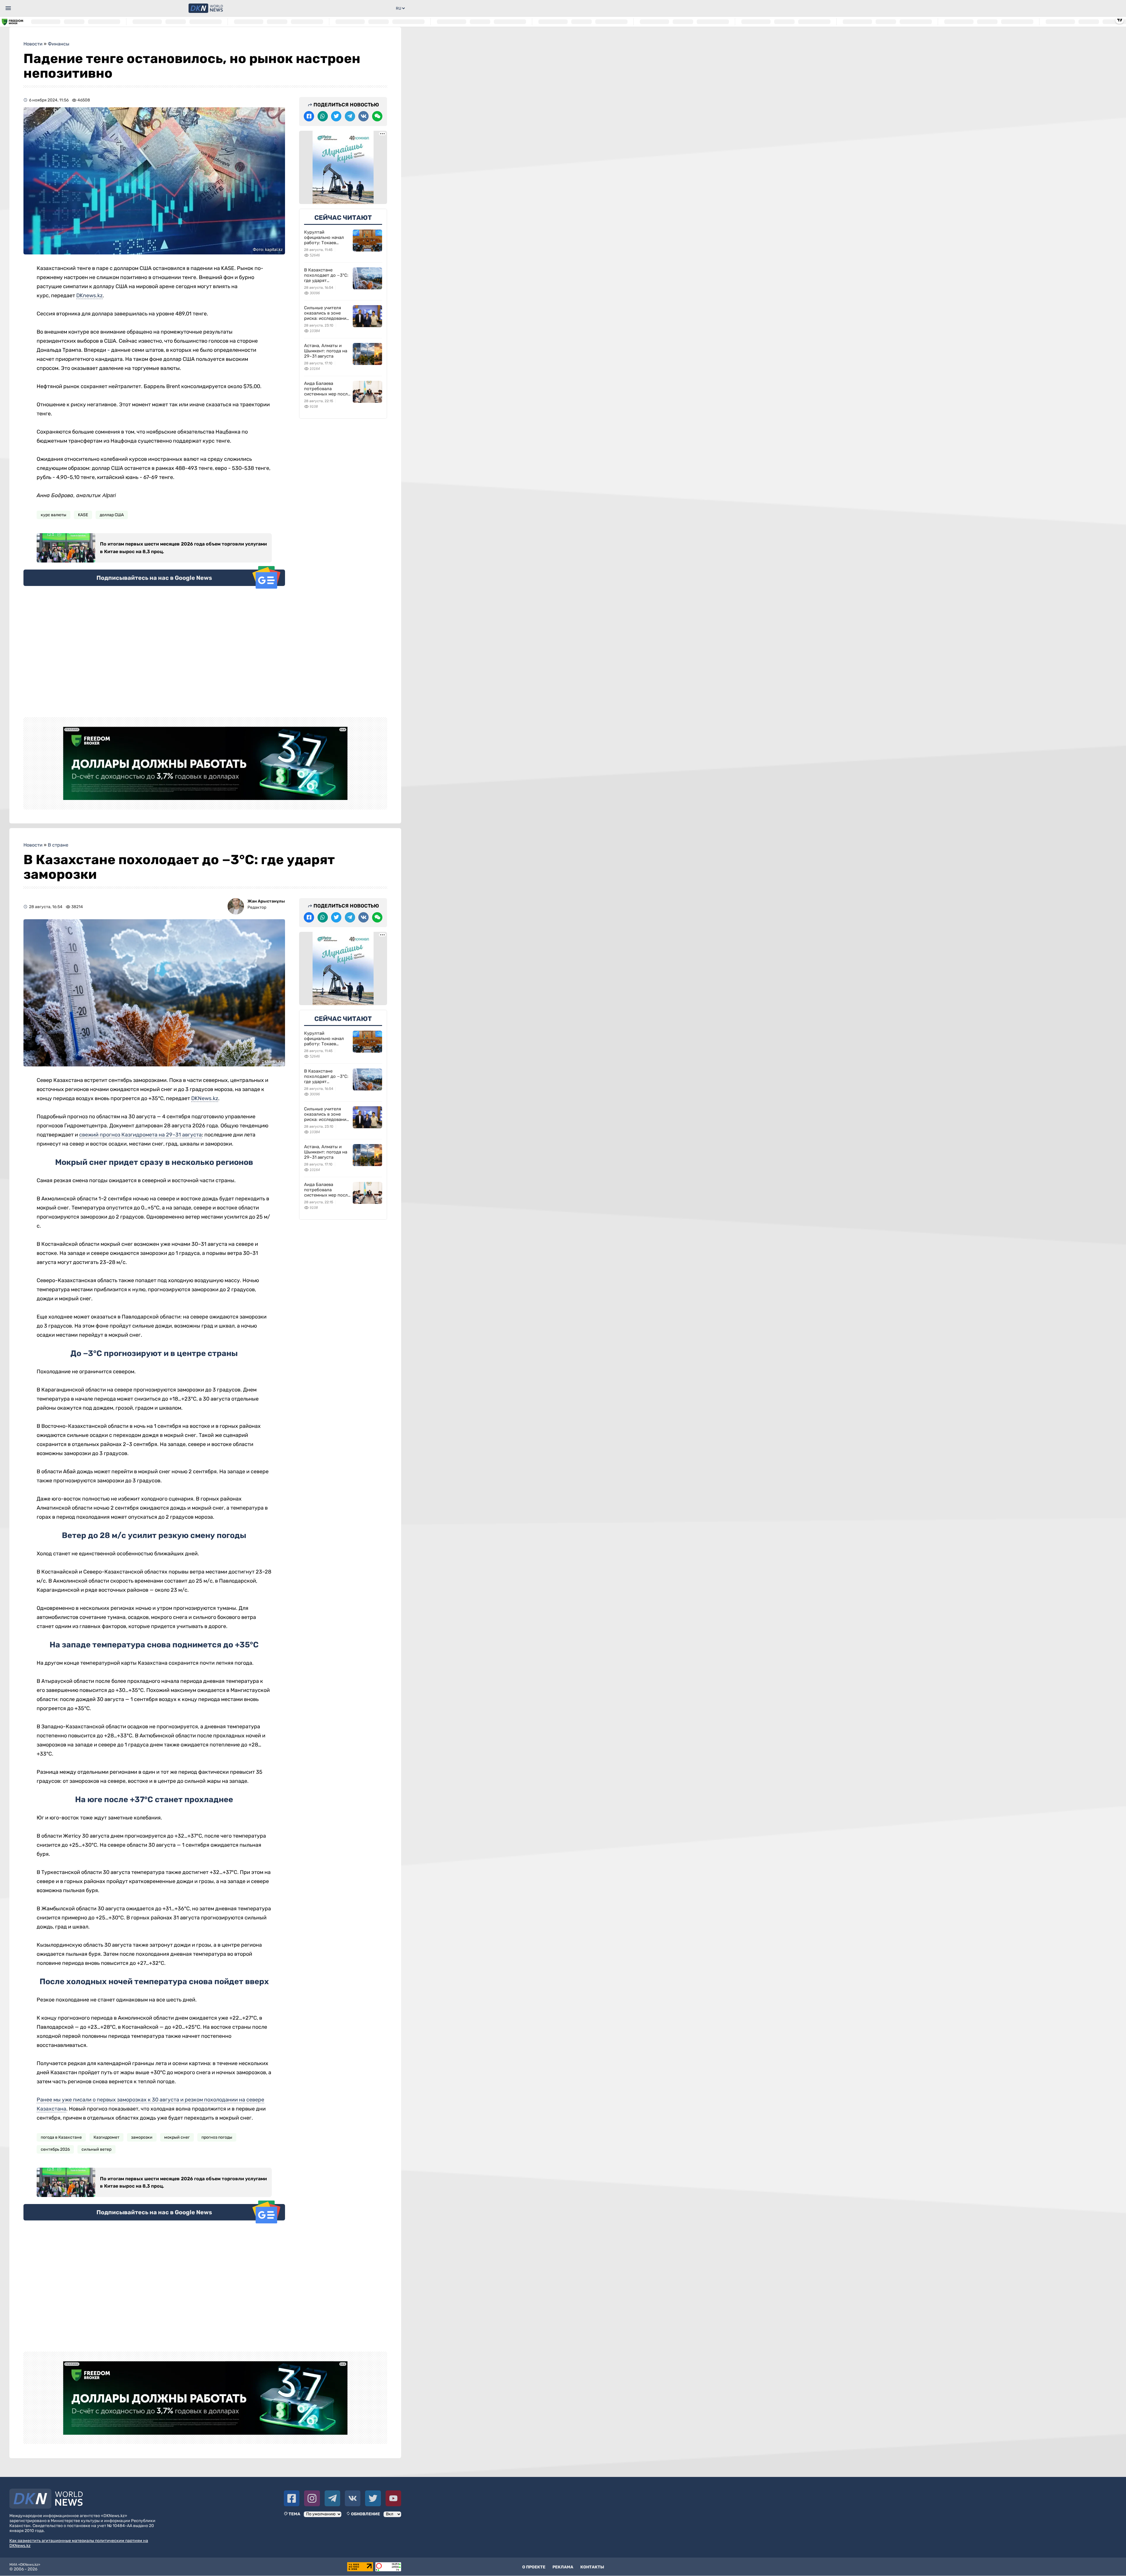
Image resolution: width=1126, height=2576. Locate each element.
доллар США (112, 515)
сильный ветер (96, 2149)
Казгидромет (106, 2137)
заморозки (142, 2137)
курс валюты (54, 515)
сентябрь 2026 (55, 2149)
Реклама (563, 2567)
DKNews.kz (205, 1098)
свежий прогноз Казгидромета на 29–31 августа (140, 1135)
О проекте (534, 2567)
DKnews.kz (89, 295)
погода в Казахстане (61, 2137)
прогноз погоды (217, 2137)
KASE (83, 515)
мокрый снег (177, 2137)
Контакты (592, 2567)
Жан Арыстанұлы (266, 901)
